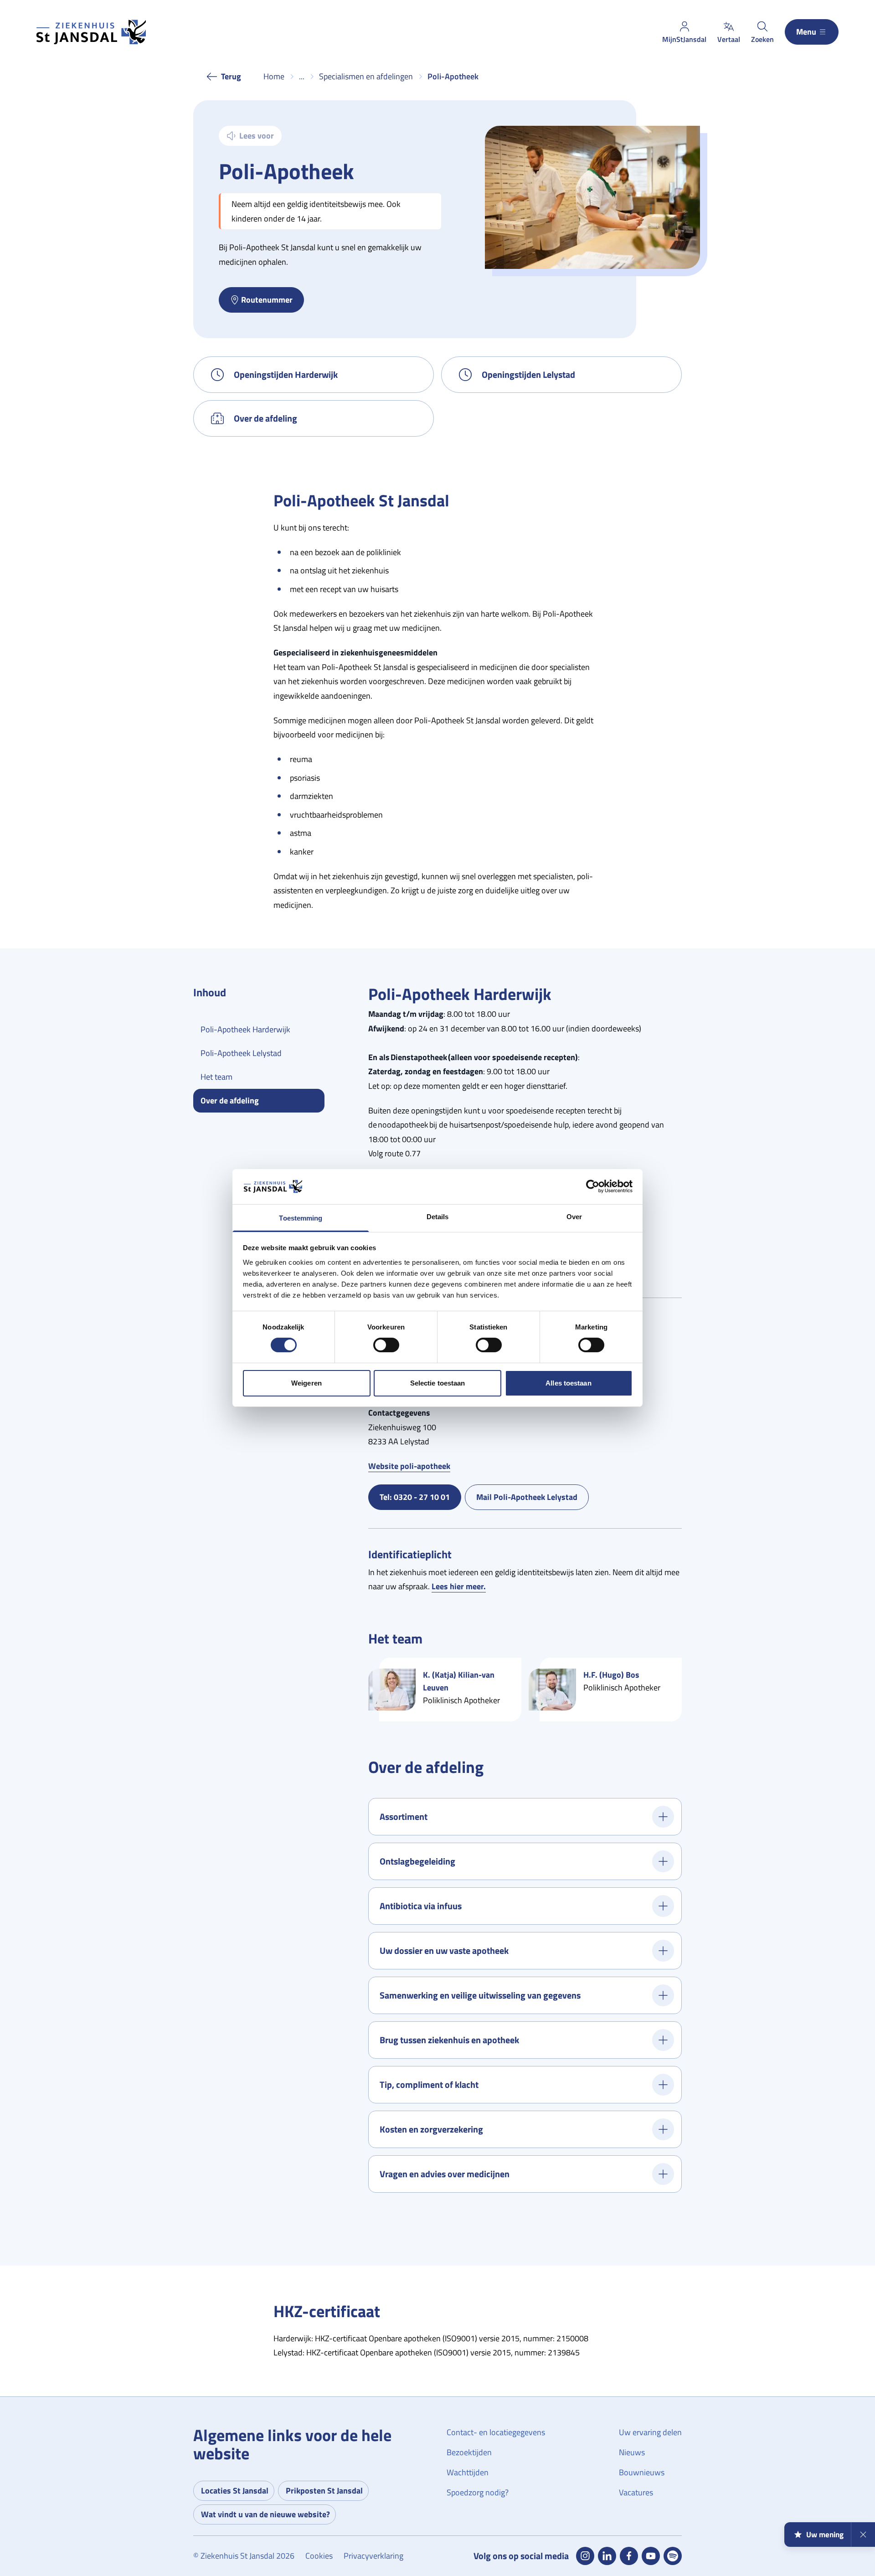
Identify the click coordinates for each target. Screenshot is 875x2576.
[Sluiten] (863, 2535)
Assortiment (404, 1816)
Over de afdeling (265, 418)
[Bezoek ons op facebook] (629, 2556)
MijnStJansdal (684, 39)
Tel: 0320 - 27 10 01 (420, 1499)
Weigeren (306, 1383)
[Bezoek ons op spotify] (673, 2556)
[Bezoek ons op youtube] (651, 2556)
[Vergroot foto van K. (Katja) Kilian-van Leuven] (392, 1690)
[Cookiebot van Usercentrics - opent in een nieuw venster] (593, 1186)
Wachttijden (468, 2472)
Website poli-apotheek (409, 1466)
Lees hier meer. (459, 1586)
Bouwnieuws (642, 2472)
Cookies (319, 2556)
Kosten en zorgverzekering (431, 2129)
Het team (216, 1077)
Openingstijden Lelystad (528, 374)
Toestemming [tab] (301, 1218)
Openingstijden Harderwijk (286, 374)
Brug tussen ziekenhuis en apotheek (449, 2040)
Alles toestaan (568, 1383)
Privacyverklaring (373, 2556)
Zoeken (762, 39)
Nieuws (632, 2452)
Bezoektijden (469, 2452)
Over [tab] (574, 1217)
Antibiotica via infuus (421, 1906)
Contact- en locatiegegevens (496, 2432)
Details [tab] (438, 1217)
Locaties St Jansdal (235, 2491)
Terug (231, 76)
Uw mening (825, 2535)
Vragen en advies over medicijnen (445, 2174)
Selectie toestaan (438, 1383)
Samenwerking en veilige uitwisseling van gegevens (480, 1995)
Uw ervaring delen (650, 2432)
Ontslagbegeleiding (417, 1861)
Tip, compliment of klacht (429, 2084)
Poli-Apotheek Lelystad (241, 1053)
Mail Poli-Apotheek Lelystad (533, 1499)
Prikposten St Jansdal (324, 2491)
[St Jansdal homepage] (91, 32)
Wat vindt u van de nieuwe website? (265, 2514)
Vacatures (636, 2492)
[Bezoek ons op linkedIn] (607, 2556)
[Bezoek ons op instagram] (585, 2556)
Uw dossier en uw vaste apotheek (444, 1950)
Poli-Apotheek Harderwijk (245, 1029)
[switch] (386, 1345)
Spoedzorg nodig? (478, 2492)
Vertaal (729, 39)
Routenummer (267, 300)
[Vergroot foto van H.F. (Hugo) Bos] (552, 1690)
